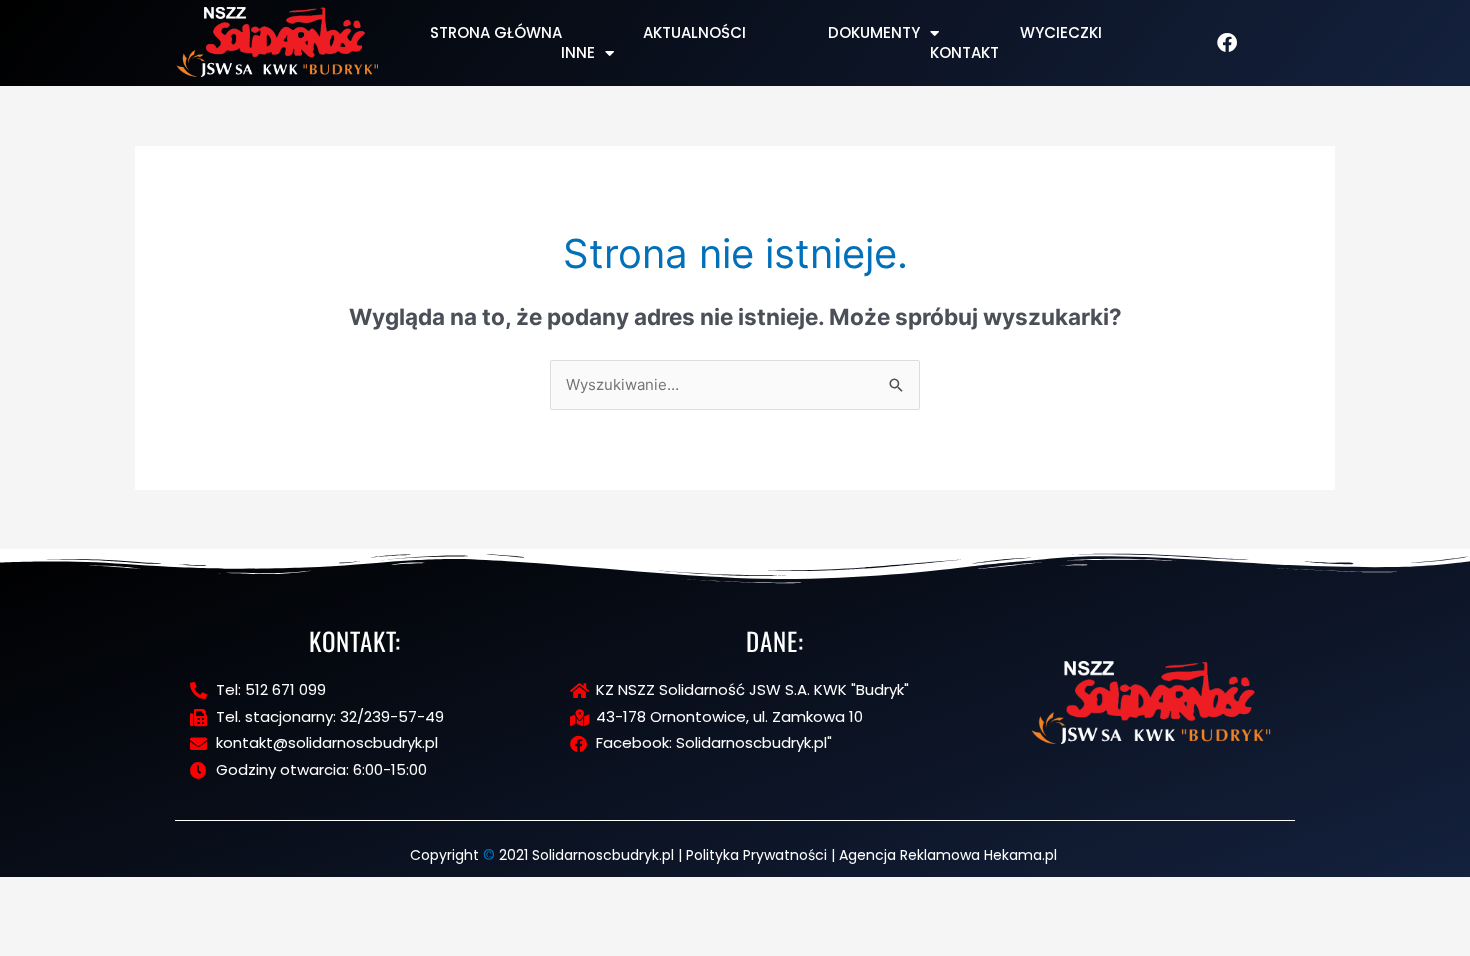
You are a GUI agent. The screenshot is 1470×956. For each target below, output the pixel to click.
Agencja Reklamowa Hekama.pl (948, 855)
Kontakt (964, 53)
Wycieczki (1061, 33)
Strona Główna (496, 33)
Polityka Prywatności (756, 855)
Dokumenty (874, 33)
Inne (578, 53)
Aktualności (694, 33)
